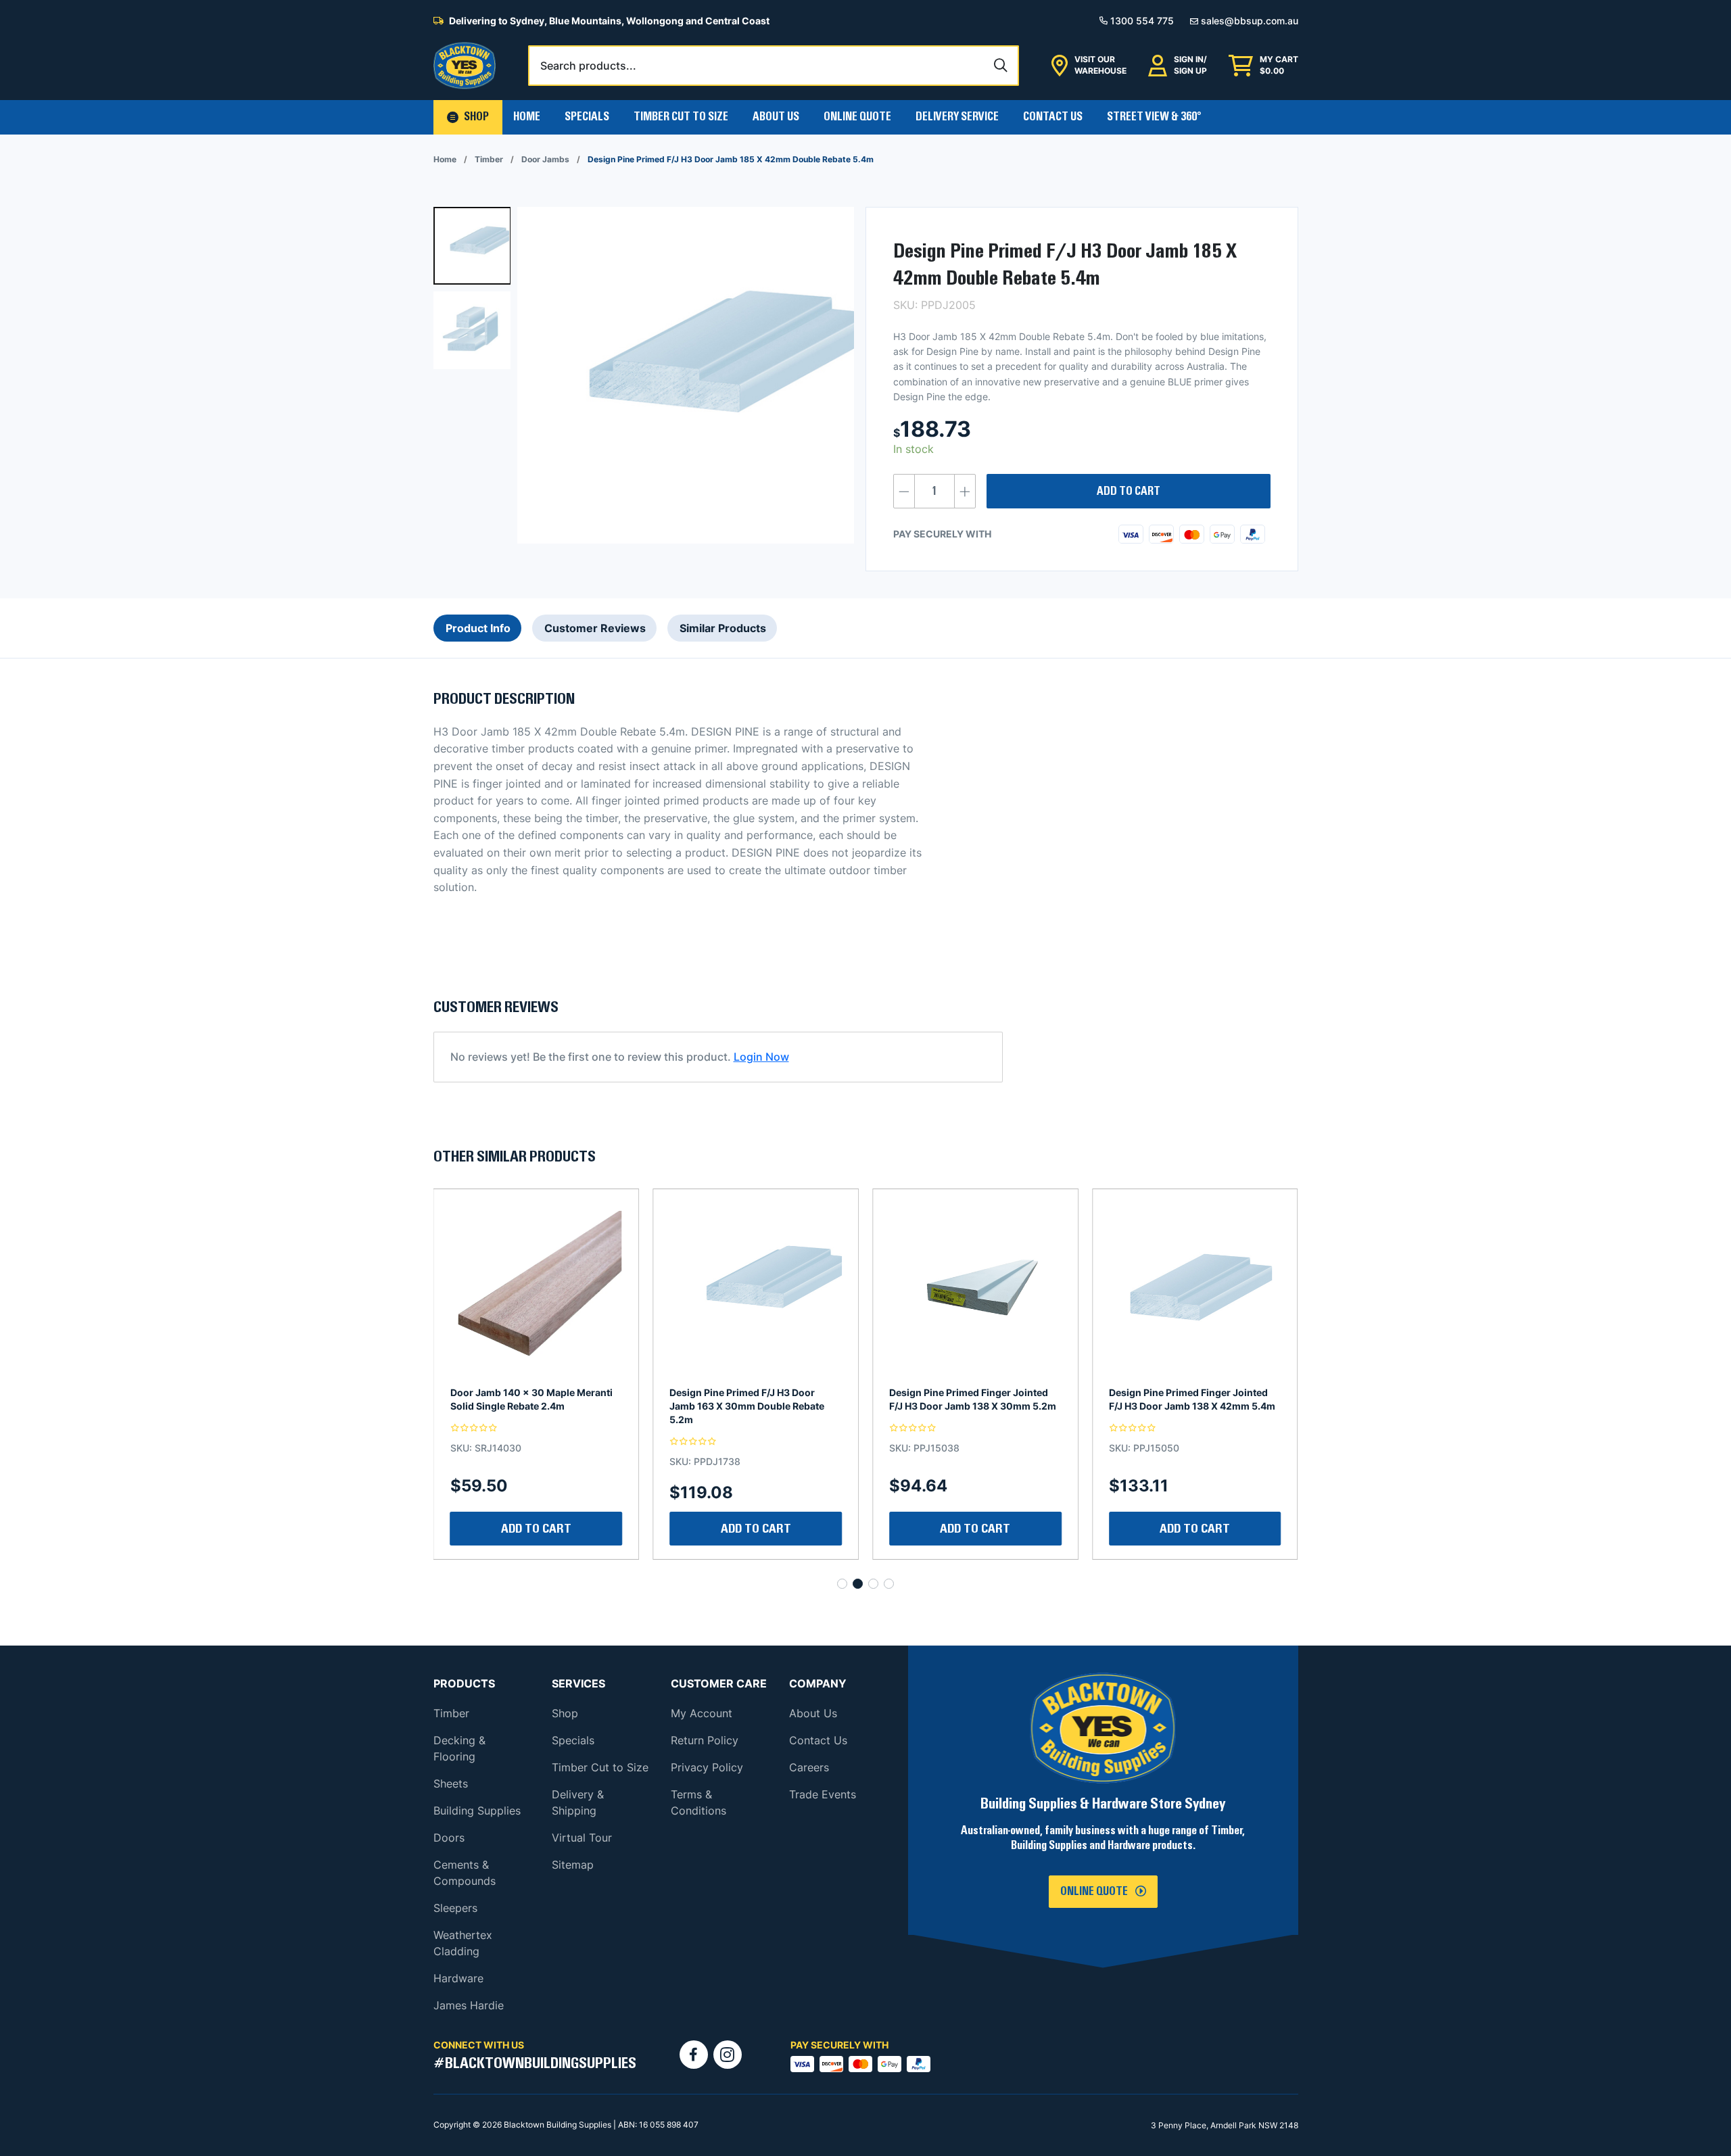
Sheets (451, 1783)
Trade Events (823, 1794)
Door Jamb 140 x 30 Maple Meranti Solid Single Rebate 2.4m (1190, 1399)
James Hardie (469, 2005)
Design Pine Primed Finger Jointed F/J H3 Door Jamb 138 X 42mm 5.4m (972, 1399)
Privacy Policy (707, 1767)
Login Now (761, 1057)
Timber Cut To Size (681, 117)
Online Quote (857, 117)
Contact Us (1053, 117)
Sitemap (573, 1865)
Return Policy (705, 1740)
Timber (489, 159)
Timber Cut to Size (600, 1767)
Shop (565, 1713)
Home (527, 117)
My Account (702, 1713)
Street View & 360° (1154, 117)
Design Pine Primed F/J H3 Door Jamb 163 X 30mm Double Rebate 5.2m (528, 1406)
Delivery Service (957, 117)
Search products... (588, 66)
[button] (468, 117)
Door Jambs (545, 159)
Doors (449, 1838)
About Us (776, 117)
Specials (587, 117)
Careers (809, 1767)
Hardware (458, 1978)
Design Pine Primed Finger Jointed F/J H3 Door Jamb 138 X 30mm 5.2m (753, 1399)
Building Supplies (477, 1811)
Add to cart (1129, 492)
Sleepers (455, 1908)
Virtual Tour (582, 1838)
